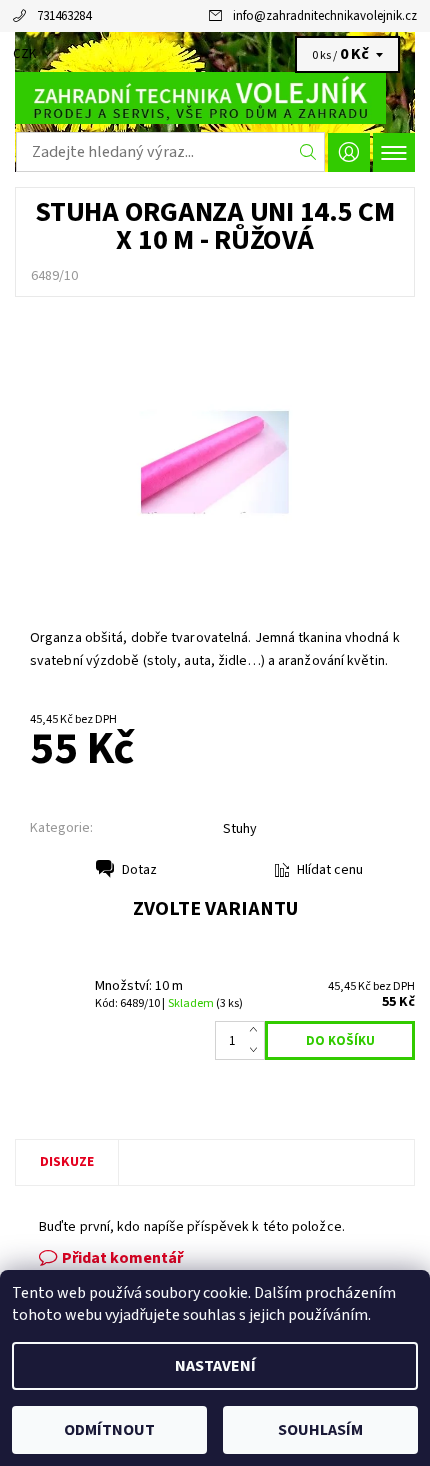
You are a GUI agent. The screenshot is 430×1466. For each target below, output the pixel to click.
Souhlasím (320, 1430)
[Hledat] (308, 152)
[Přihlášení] (349, 152)
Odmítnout (109, 1430)
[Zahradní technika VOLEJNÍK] (215, 98)
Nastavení (215, 1366)
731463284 (64, 16)
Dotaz (139, 870)
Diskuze (67, 1162)
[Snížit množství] (257, 1051)
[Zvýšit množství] (257, 1031)
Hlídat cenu (330, 870)
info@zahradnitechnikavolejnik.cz (325, 16)
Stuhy (240, 829)
